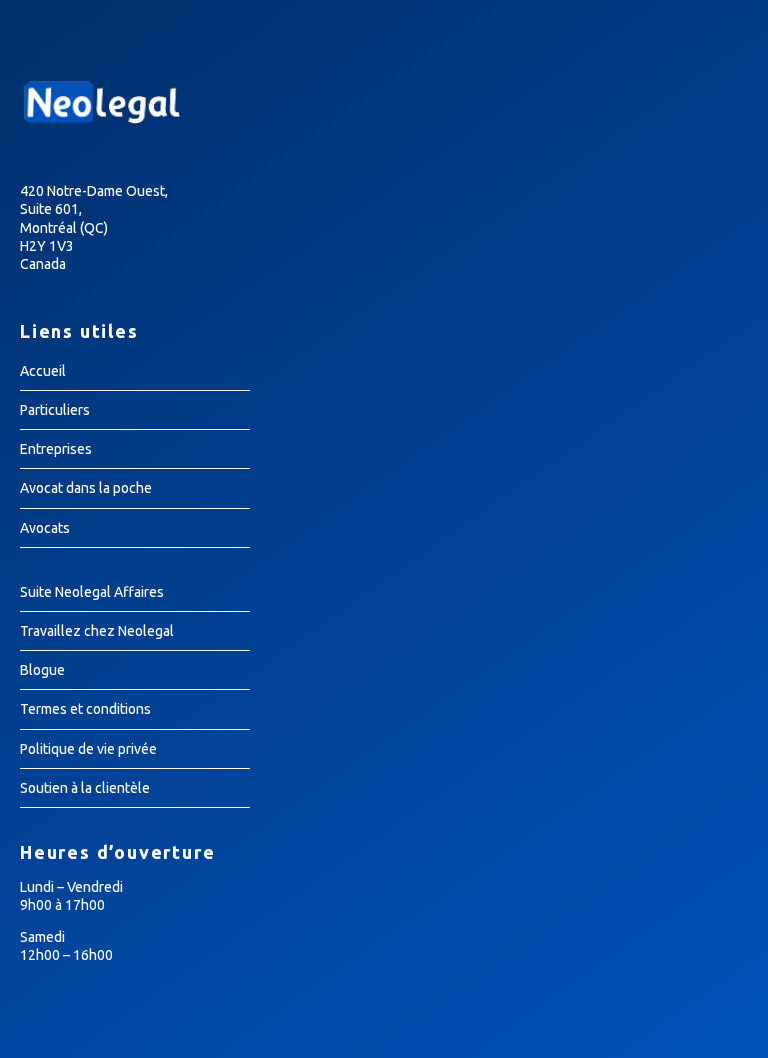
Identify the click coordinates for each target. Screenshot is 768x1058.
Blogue (42, 670)
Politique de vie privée (88, 749)
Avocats (45, 528)
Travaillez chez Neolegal (97, 631)
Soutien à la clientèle (85, 788)
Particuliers (55, 410)
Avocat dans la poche (86, 488)
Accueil (43, 371)
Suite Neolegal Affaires (92, 592)
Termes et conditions (85, 709)
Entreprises (56, 449)
